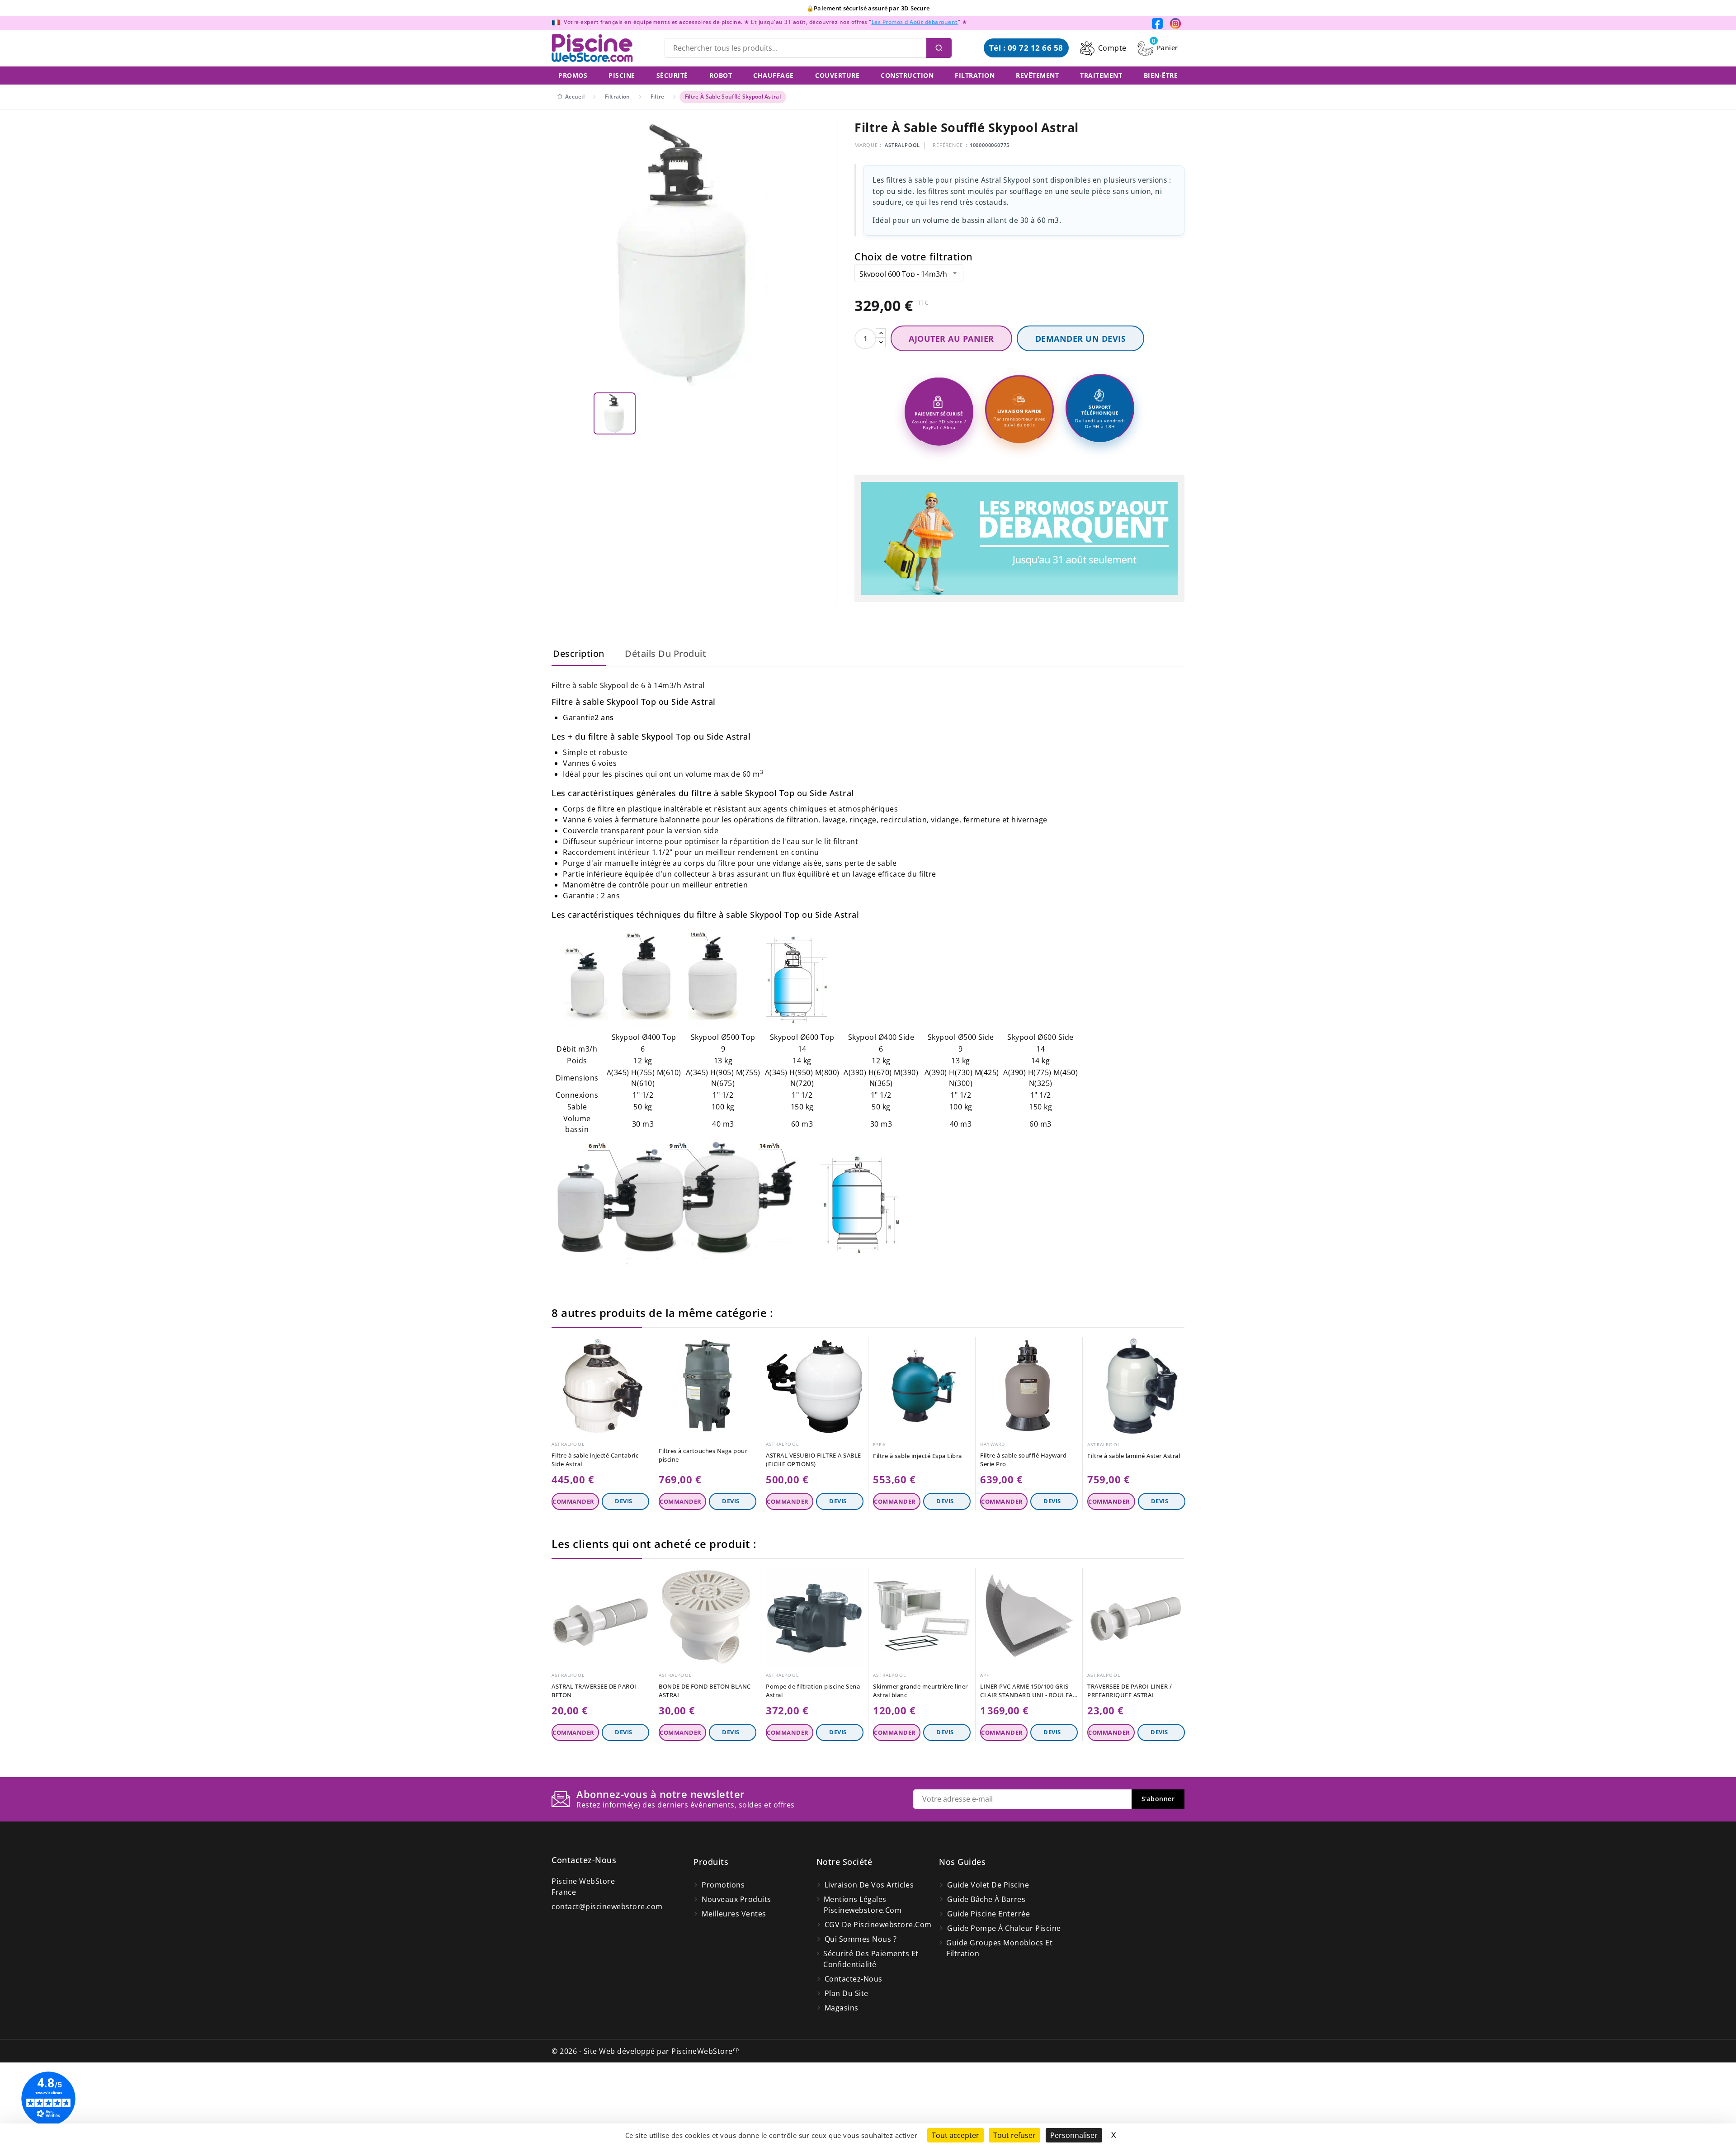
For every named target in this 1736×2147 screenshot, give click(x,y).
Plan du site (847, 1993)
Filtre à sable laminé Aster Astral (1134, 1456)
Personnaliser (1074, 2135)
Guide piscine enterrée (988, 1914)
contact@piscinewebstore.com (607, 1906)
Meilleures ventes (734, 1914)
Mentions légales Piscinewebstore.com (863, 1905)
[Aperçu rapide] (644, 1346)
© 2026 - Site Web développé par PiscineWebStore (645, 2051)
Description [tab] (579, 654)
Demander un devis (1081, 339)
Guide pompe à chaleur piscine (1004, 1928)
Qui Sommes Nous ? (861, 1939)
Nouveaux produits (736, 1899)
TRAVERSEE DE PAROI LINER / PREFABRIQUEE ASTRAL (1130, 1691)
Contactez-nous (584, 1860)
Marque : (868, 145)
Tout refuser (1014, 2135)
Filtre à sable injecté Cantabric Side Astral (595, 1460)
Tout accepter (955, 2135)
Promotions (723, 1885)
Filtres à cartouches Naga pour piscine (703, 1455)
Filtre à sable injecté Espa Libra (918, 1456)
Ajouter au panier (951, 339)
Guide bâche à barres (986, 1899)
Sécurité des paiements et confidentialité (871, 1959)
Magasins (842, 2008)
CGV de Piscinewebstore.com (878, 1925)
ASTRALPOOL (902, 145)
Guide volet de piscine (988, 1885)
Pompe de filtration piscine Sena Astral (813, 1691)
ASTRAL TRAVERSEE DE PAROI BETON (594, 1691)
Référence (948, 145)
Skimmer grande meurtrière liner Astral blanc (920, 1691)
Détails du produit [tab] (665, 654)
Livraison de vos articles (869, 1885)
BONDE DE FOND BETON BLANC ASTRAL (705, 1691)
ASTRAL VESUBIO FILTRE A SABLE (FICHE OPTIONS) (814, 1460)
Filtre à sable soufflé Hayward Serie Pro (1023, 1460)
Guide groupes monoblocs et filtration (999, 1948)
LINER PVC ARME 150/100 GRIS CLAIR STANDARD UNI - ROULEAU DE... (1029, 1691)
